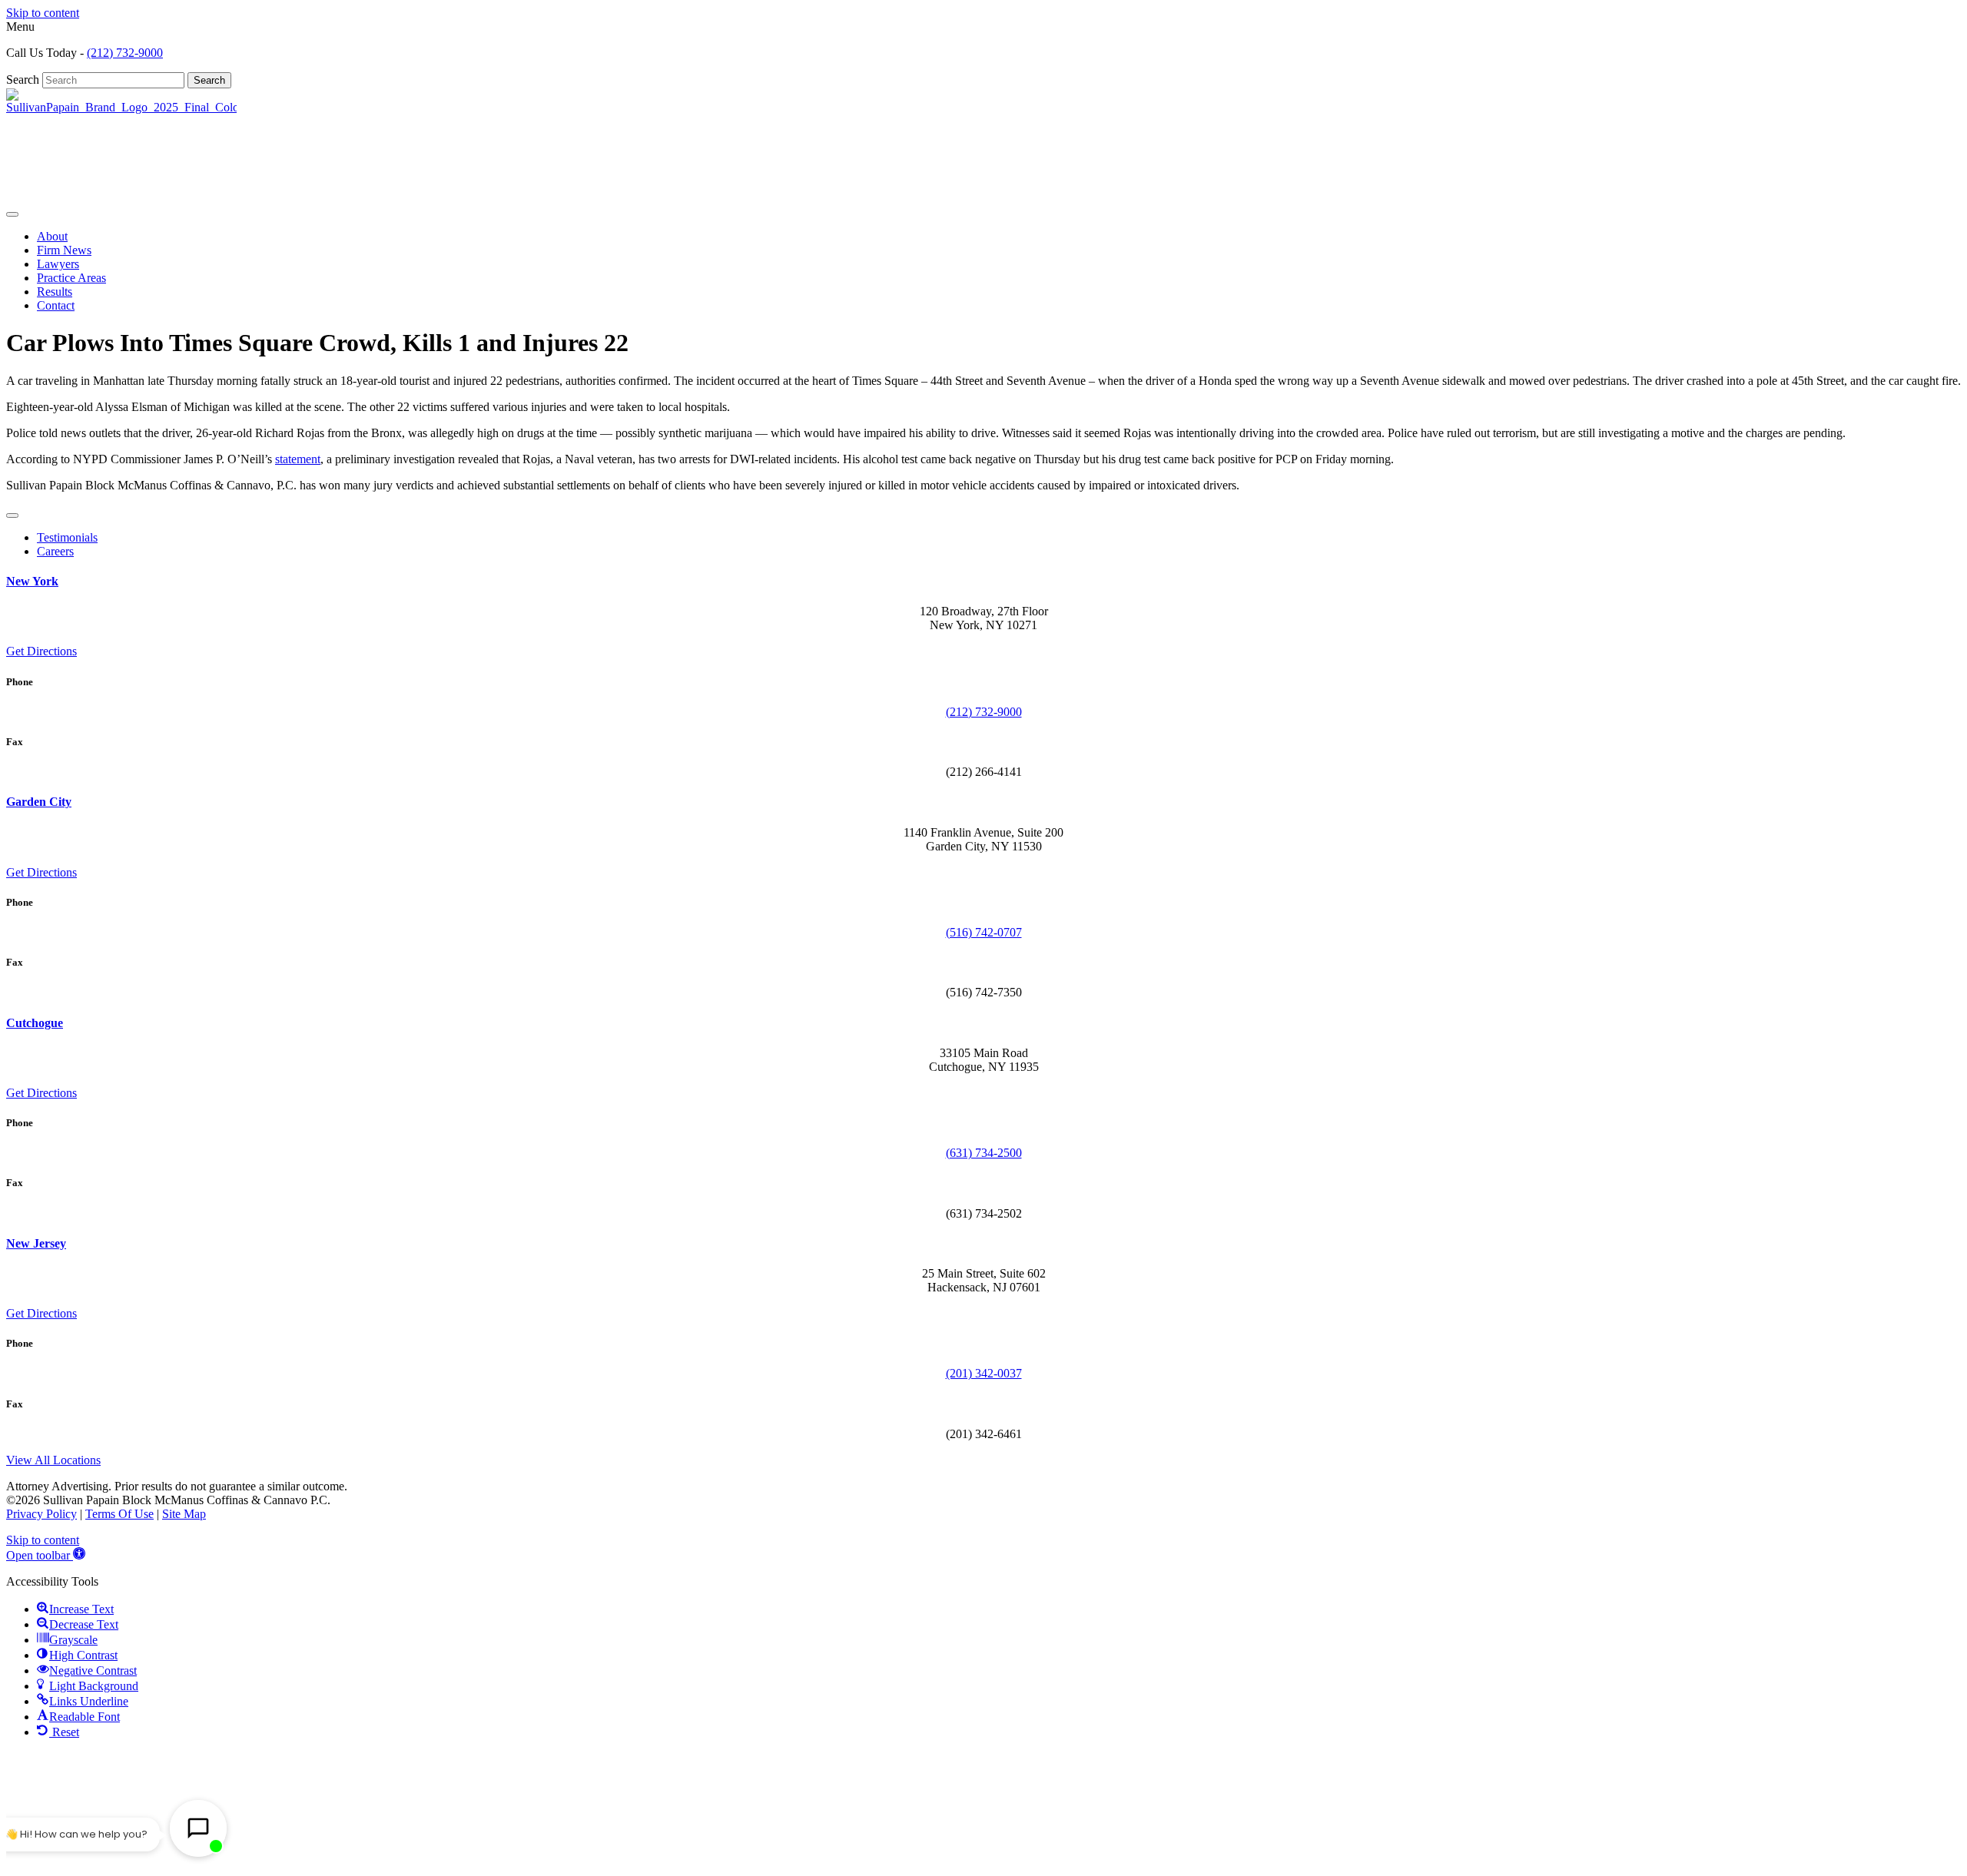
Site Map (184, 1514)
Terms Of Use (119, 1514)
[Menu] (12, 214)
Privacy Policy (41, 1514)
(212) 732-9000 (125, 53)
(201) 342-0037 (984, 1373)
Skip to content (43, 13)
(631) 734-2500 (984, 1153)
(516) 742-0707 (984, 932)
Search (24, 80)
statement (298, 459)
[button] (46, 1555)
